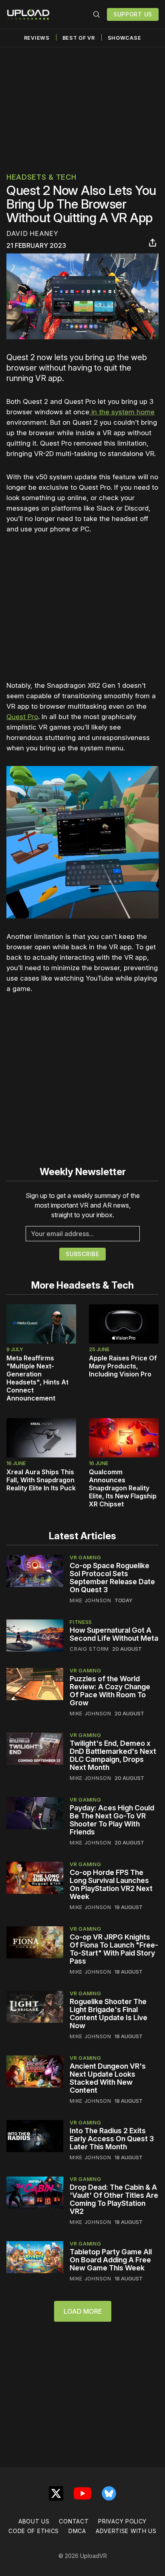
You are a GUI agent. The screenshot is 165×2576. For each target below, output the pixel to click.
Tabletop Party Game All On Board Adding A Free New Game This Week (111, 2260)
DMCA (77, 2531)
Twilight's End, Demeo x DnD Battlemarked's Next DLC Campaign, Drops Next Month (113, 1755)
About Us (34, 2521)
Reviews (37, 38)
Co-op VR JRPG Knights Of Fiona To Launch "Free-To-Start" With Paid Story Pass (114, 1949)
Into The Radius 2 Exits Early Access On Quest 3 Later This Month (112, 2139)
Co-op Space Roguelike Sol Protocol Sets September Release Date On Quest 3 (112, 1578)
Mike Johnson (90, 1600)
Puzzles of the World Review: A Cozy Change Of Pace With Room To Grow (110, 1691)
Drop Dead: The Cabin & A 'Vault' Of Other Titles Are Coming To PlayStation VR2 (114, 2199)
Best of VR (79, 38)
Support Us (133, 14)
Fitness (81, 1622)
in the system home (122, 412)
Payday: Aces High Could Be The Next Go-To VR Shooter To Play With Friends (112, 1820)
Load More (83, 2311)
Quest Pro (22, 717)
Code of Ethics (34, 2531)
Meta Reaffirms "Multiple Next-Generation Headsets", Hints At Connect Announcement (37, 1378)
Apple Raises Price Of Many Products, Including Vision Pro (123, 1366)
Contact (74, 2521)
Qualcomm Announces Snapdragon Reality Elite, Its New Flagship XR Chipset (123, 1488)
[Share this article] (153, 243)
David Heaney (32, 233)
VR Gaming (85, 1557)
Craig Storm (89, 1649)
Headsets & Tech (41, 177)
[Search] (97, 14)
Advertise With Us (126, 2531)
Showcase (125, 38)
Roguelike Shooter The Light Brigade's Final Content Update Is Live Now (109, 2014)
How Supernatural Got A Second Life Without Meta (114, 1634)
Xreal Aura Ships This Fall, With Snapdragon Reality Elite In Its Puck (41, 1480)
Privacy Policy (122, 2521)
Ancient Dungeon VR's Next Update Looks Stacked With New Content (108, 2078)
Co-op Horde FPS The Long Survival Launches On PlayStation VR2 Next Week (111, 1884)
